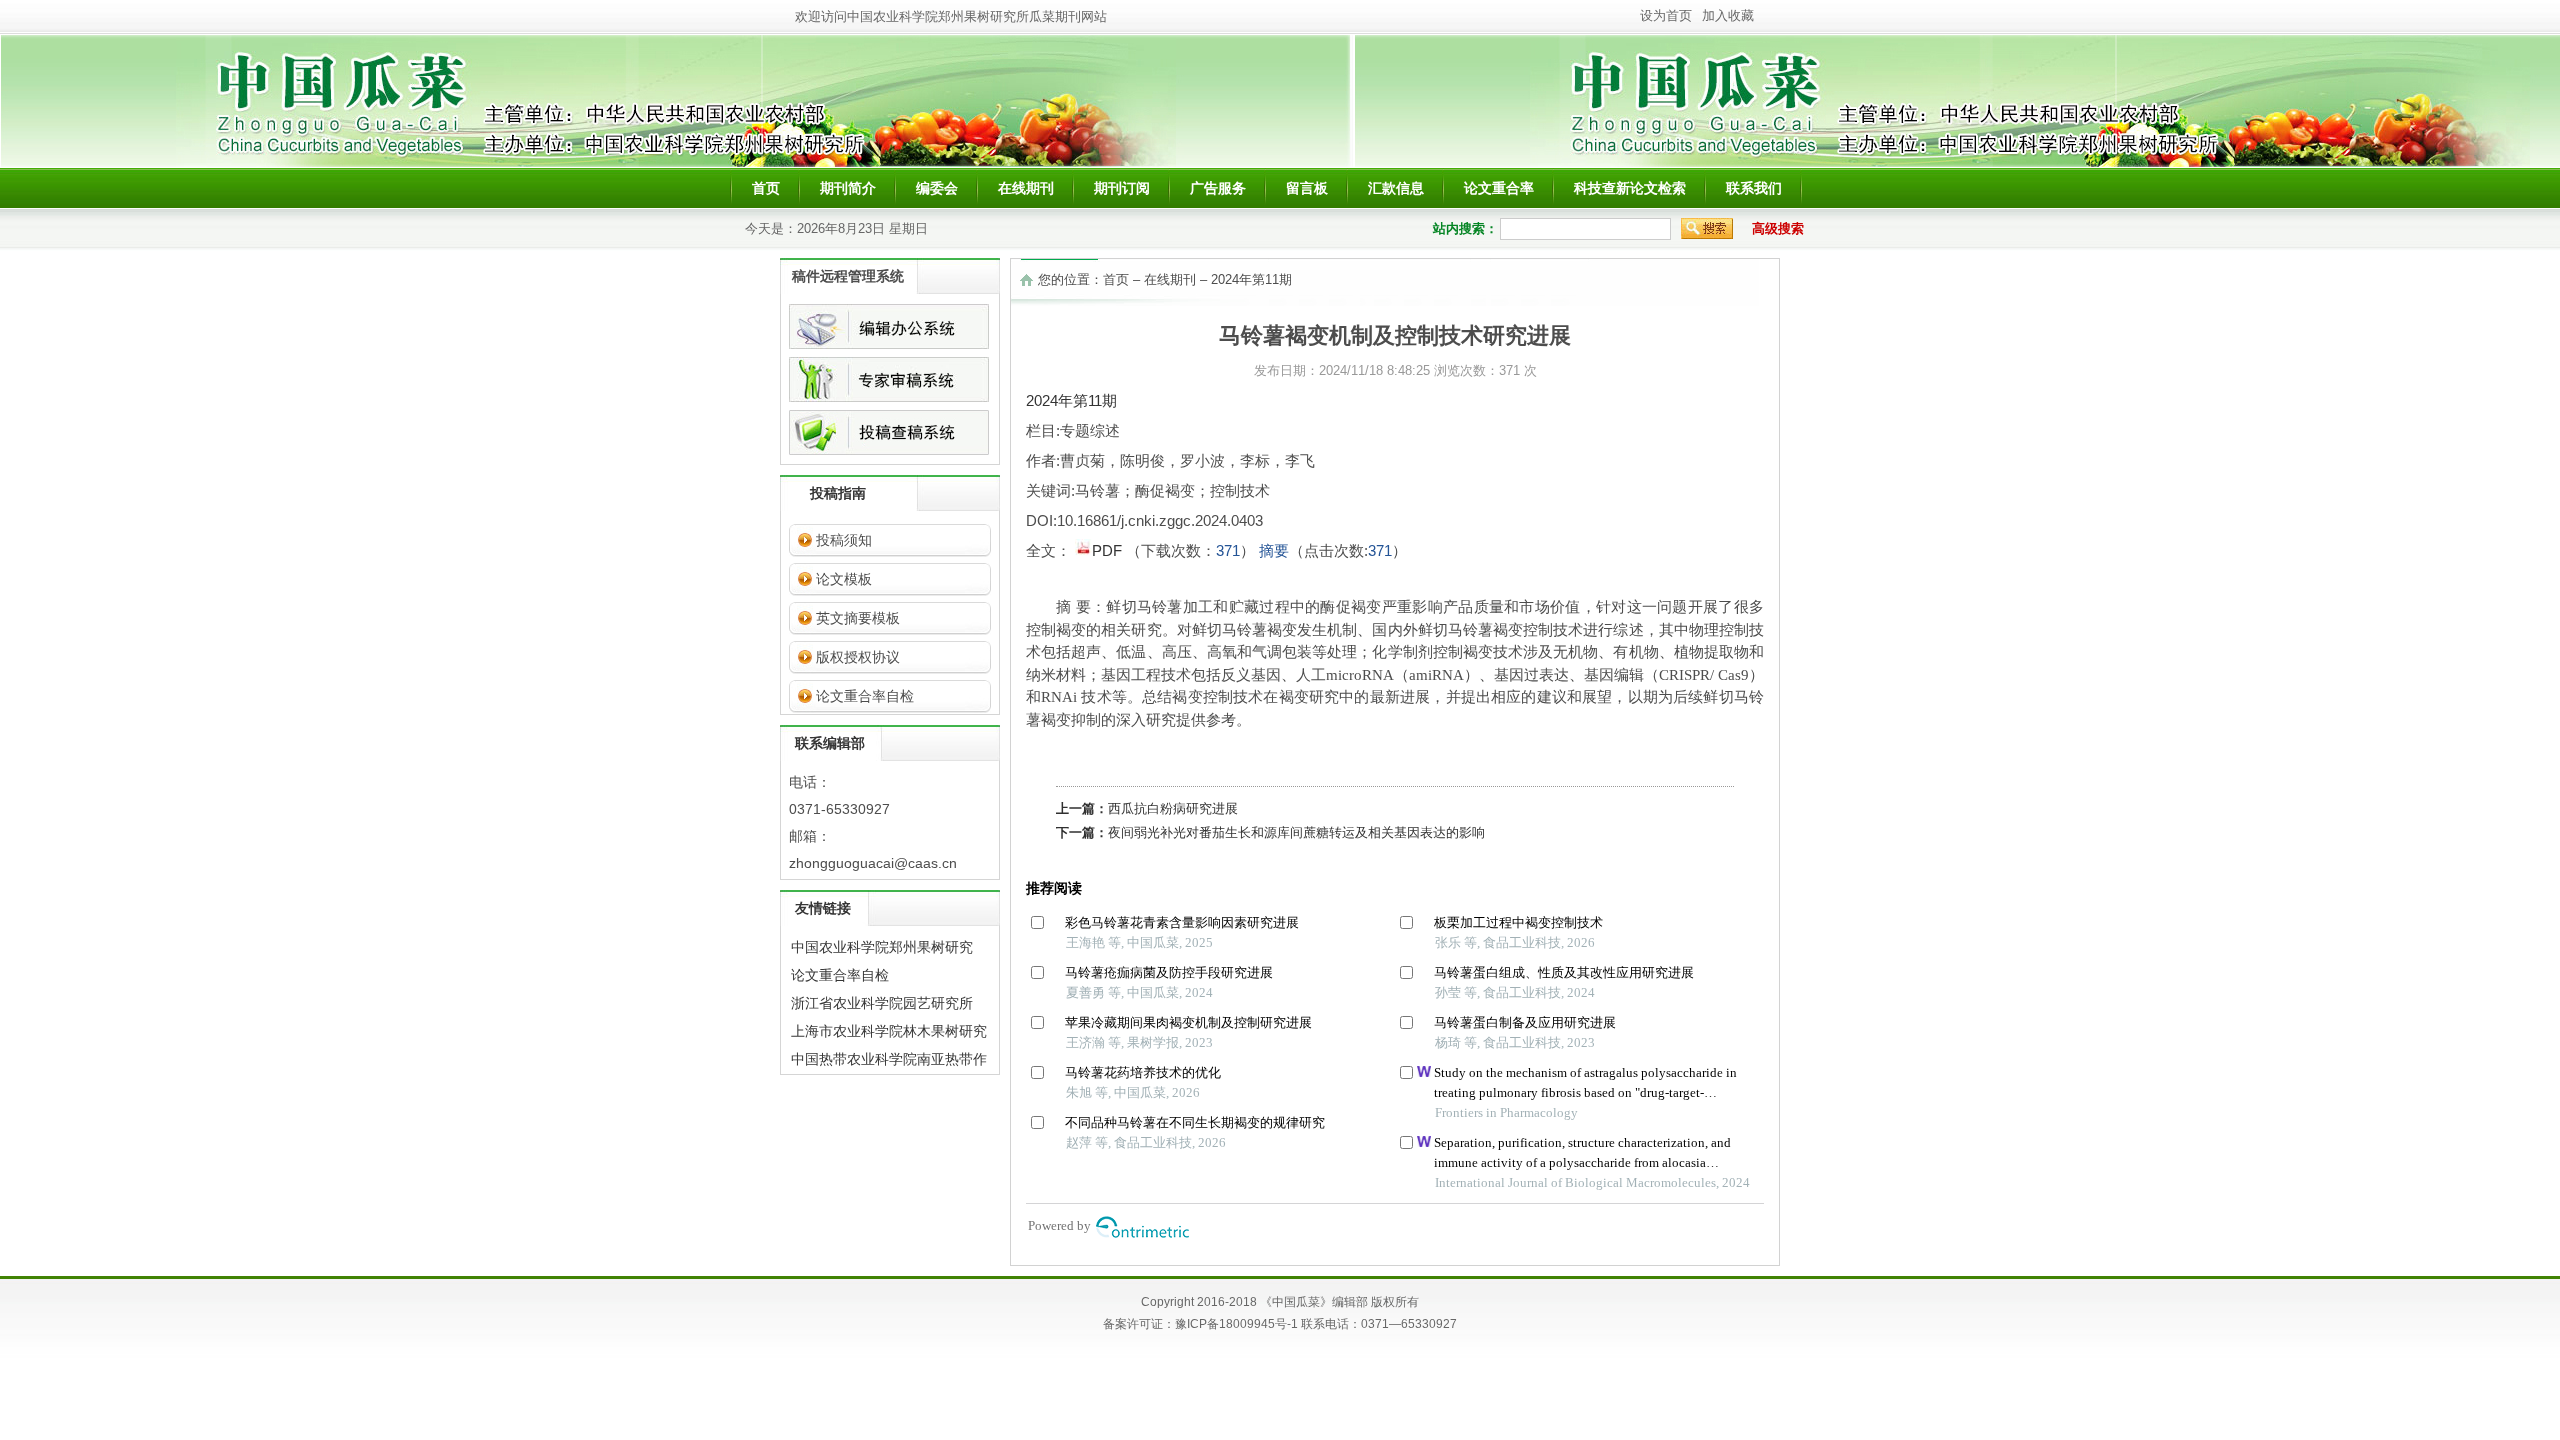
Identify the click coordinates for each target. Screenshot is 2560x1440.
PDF (1109, 550)
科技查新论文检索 (1630, 188)
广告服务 (1218, 188)
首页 (766, 188)
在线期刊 (1026, 188)
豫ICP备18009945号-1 (1236, 1324)
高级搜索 (1778, 228)
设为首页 (1666, 15)
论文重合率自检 (865, 696)
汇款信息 (1396, 188)
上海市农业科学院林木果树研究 (889, 1031)
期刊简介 (848, 188)
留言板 (1307, 188)
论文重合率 (1499, 188)
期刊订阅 (1122, 188)
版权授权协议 (858, 657)
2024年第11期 (1251, 279)
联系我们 (1754, 188)
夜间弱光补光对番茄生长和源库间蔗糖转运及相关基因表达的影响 (1296, 832)
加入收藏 (1728, 15)
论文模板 (844, 579)
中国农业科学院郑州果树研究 (882, 947)
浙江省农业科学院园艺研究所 (882, 1003)
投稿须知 (844, 540)
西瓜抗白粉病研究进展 (1173, 808)
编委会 (937, 188)
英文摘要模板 (858, 618)
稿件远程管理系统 (848, 276)
